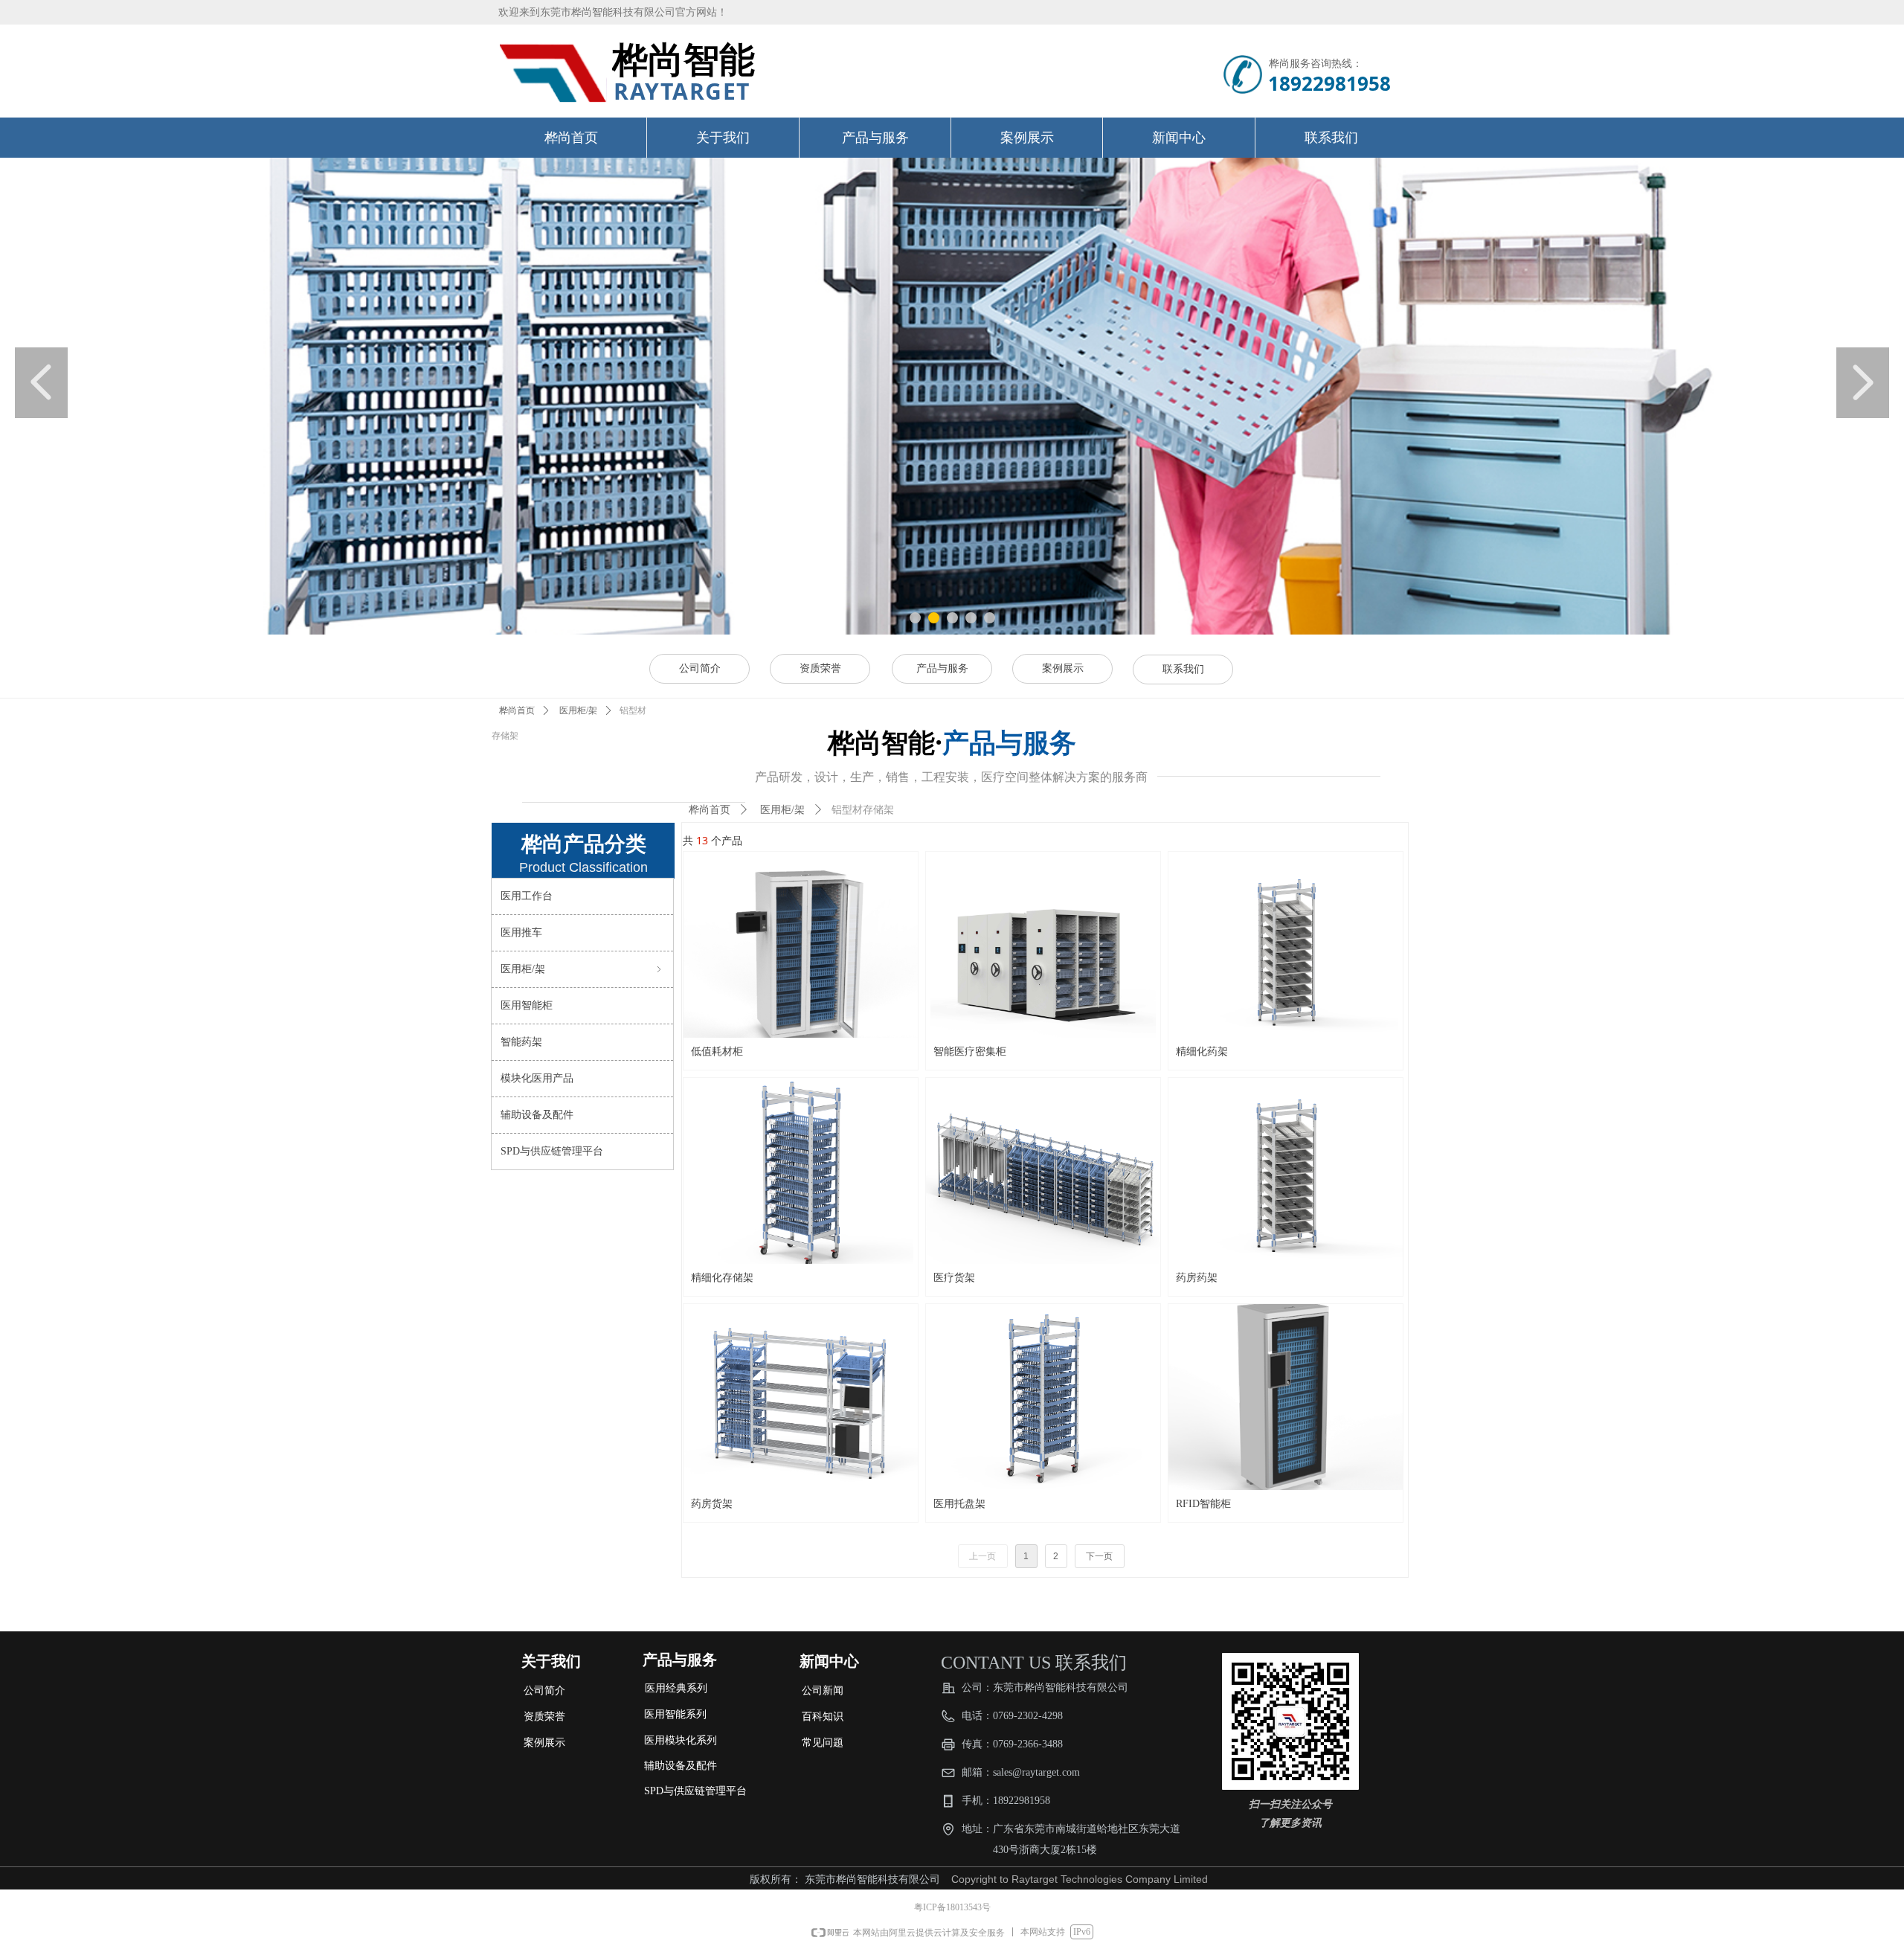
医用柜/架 (578, 710)
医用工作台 (527, 896)
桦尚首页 (517, 710)
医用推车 (521, 932)
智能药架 (521, 1042)
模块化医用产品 (537, 1078)
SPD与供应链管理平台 (552, 1151)
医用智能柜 (527, 1005)
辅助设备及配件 (537, 1115)
